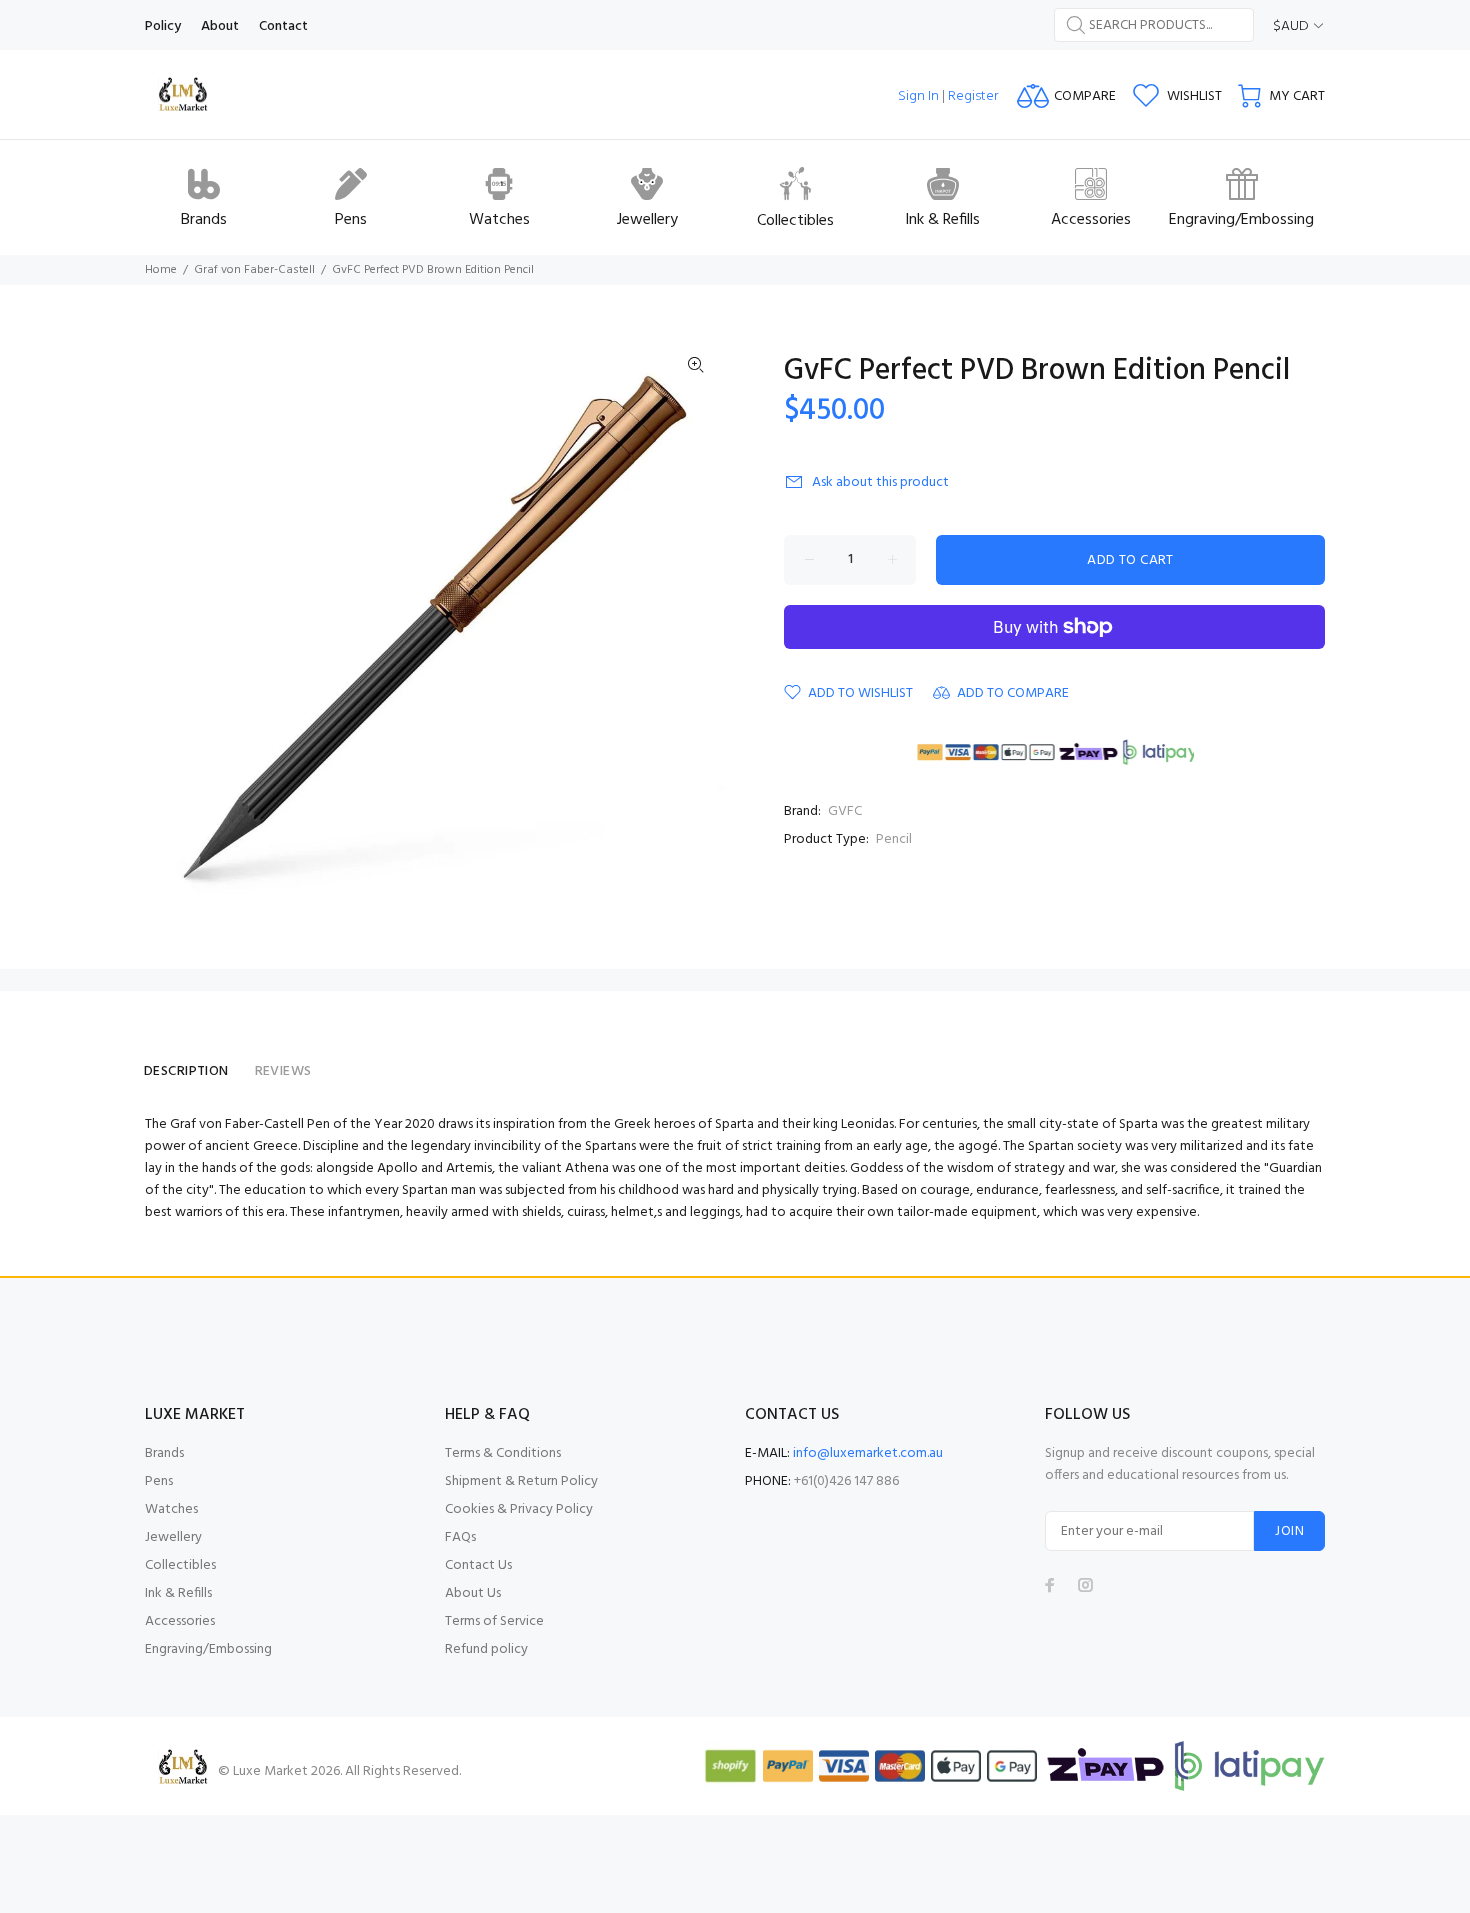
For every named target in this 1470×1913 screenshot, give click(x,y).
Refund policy (486, 1649)
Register (973, 96)
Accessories (180, 1621)
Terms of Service (494, 1621)
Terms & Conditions (503, 1453)
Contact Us (478, 1565)
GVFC (845, 811)
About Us (473, 1593)
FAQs (460, 1537)
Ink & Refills (178, 1593)
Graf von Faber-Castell (254, 270)
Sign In (918, 96)
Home (161, 270)
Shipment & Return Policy (521, 1481)
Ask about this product (880, 482)
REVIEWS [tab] (283, 1071)
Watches (171, 1509)
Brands (164, 1453)
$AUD (1291, 26)
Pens (159, 1481)
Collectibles (180, 1565)
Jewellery (173, 1537)
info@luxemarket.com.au (868, 1453)
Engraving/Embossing (208, 1649)
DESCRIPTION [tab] (186, 1071)
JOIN (1289, 1531)
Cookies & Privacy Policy (519, 1509)
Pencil (894, 839)
